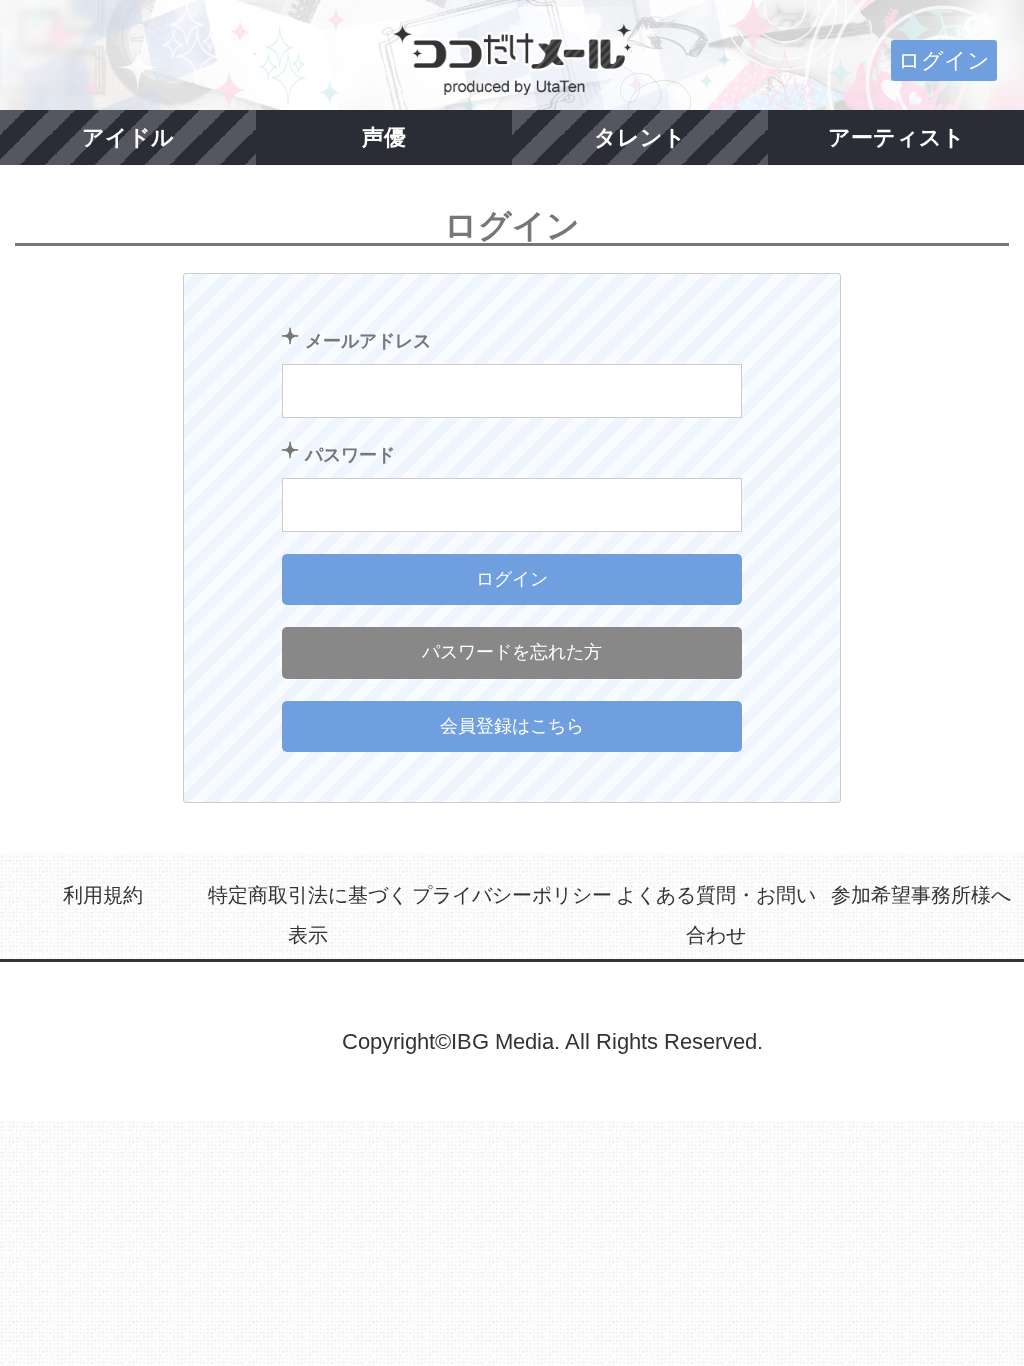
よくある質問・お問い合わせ (716, 915)
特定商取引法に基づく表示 (308, 915)
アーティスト (896, 137)
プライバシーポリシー (512, 895)
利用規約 (103, 895)
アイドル (128, 137)
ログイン (944, 60)
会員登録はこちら (512, 726)
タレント (640, 137)
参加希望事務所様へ (921, 895)
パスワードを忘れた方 (512, 652)
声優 (384, 137)
